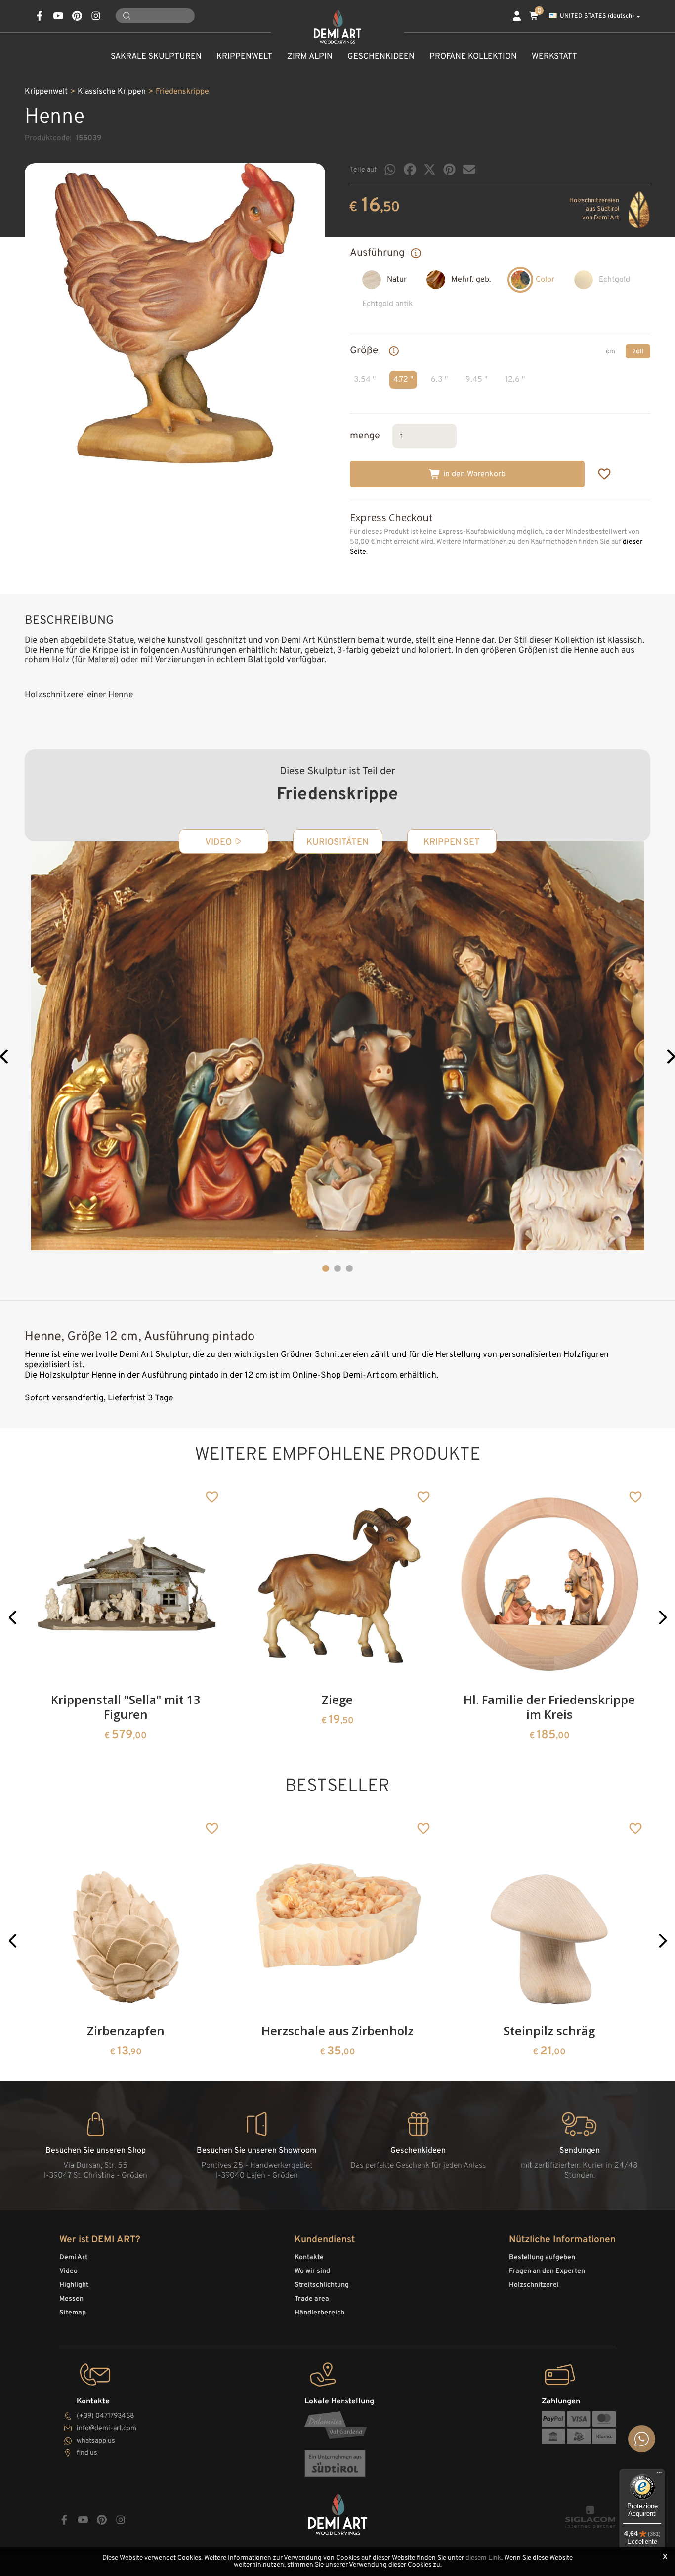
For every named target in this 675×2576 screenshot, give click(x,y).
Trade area (312, 2299)
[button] (5, 1058)
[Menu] (659, 2475)
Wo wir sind (312, 2271)
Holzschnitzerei (534, 2285)
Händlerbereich (319, 2313)
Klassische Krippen (112, 92)
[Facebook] (410, 169)
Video (68, 2271)
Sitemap (73, 2313)
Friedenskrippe (182, 92)
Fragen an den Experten (547, 2271)
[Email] (469, 169)
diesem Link (483, 2558)
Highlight (74, 2285)
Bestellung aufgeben (542, 2257)
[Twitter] (430, 169)
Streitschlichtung (322, 2285)
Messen (71, 2299)
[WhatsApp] (390, 169)
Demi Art (73, 2257)
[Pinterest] (449, 169)
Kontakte (309, 2257)
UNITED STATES (597, 16)
